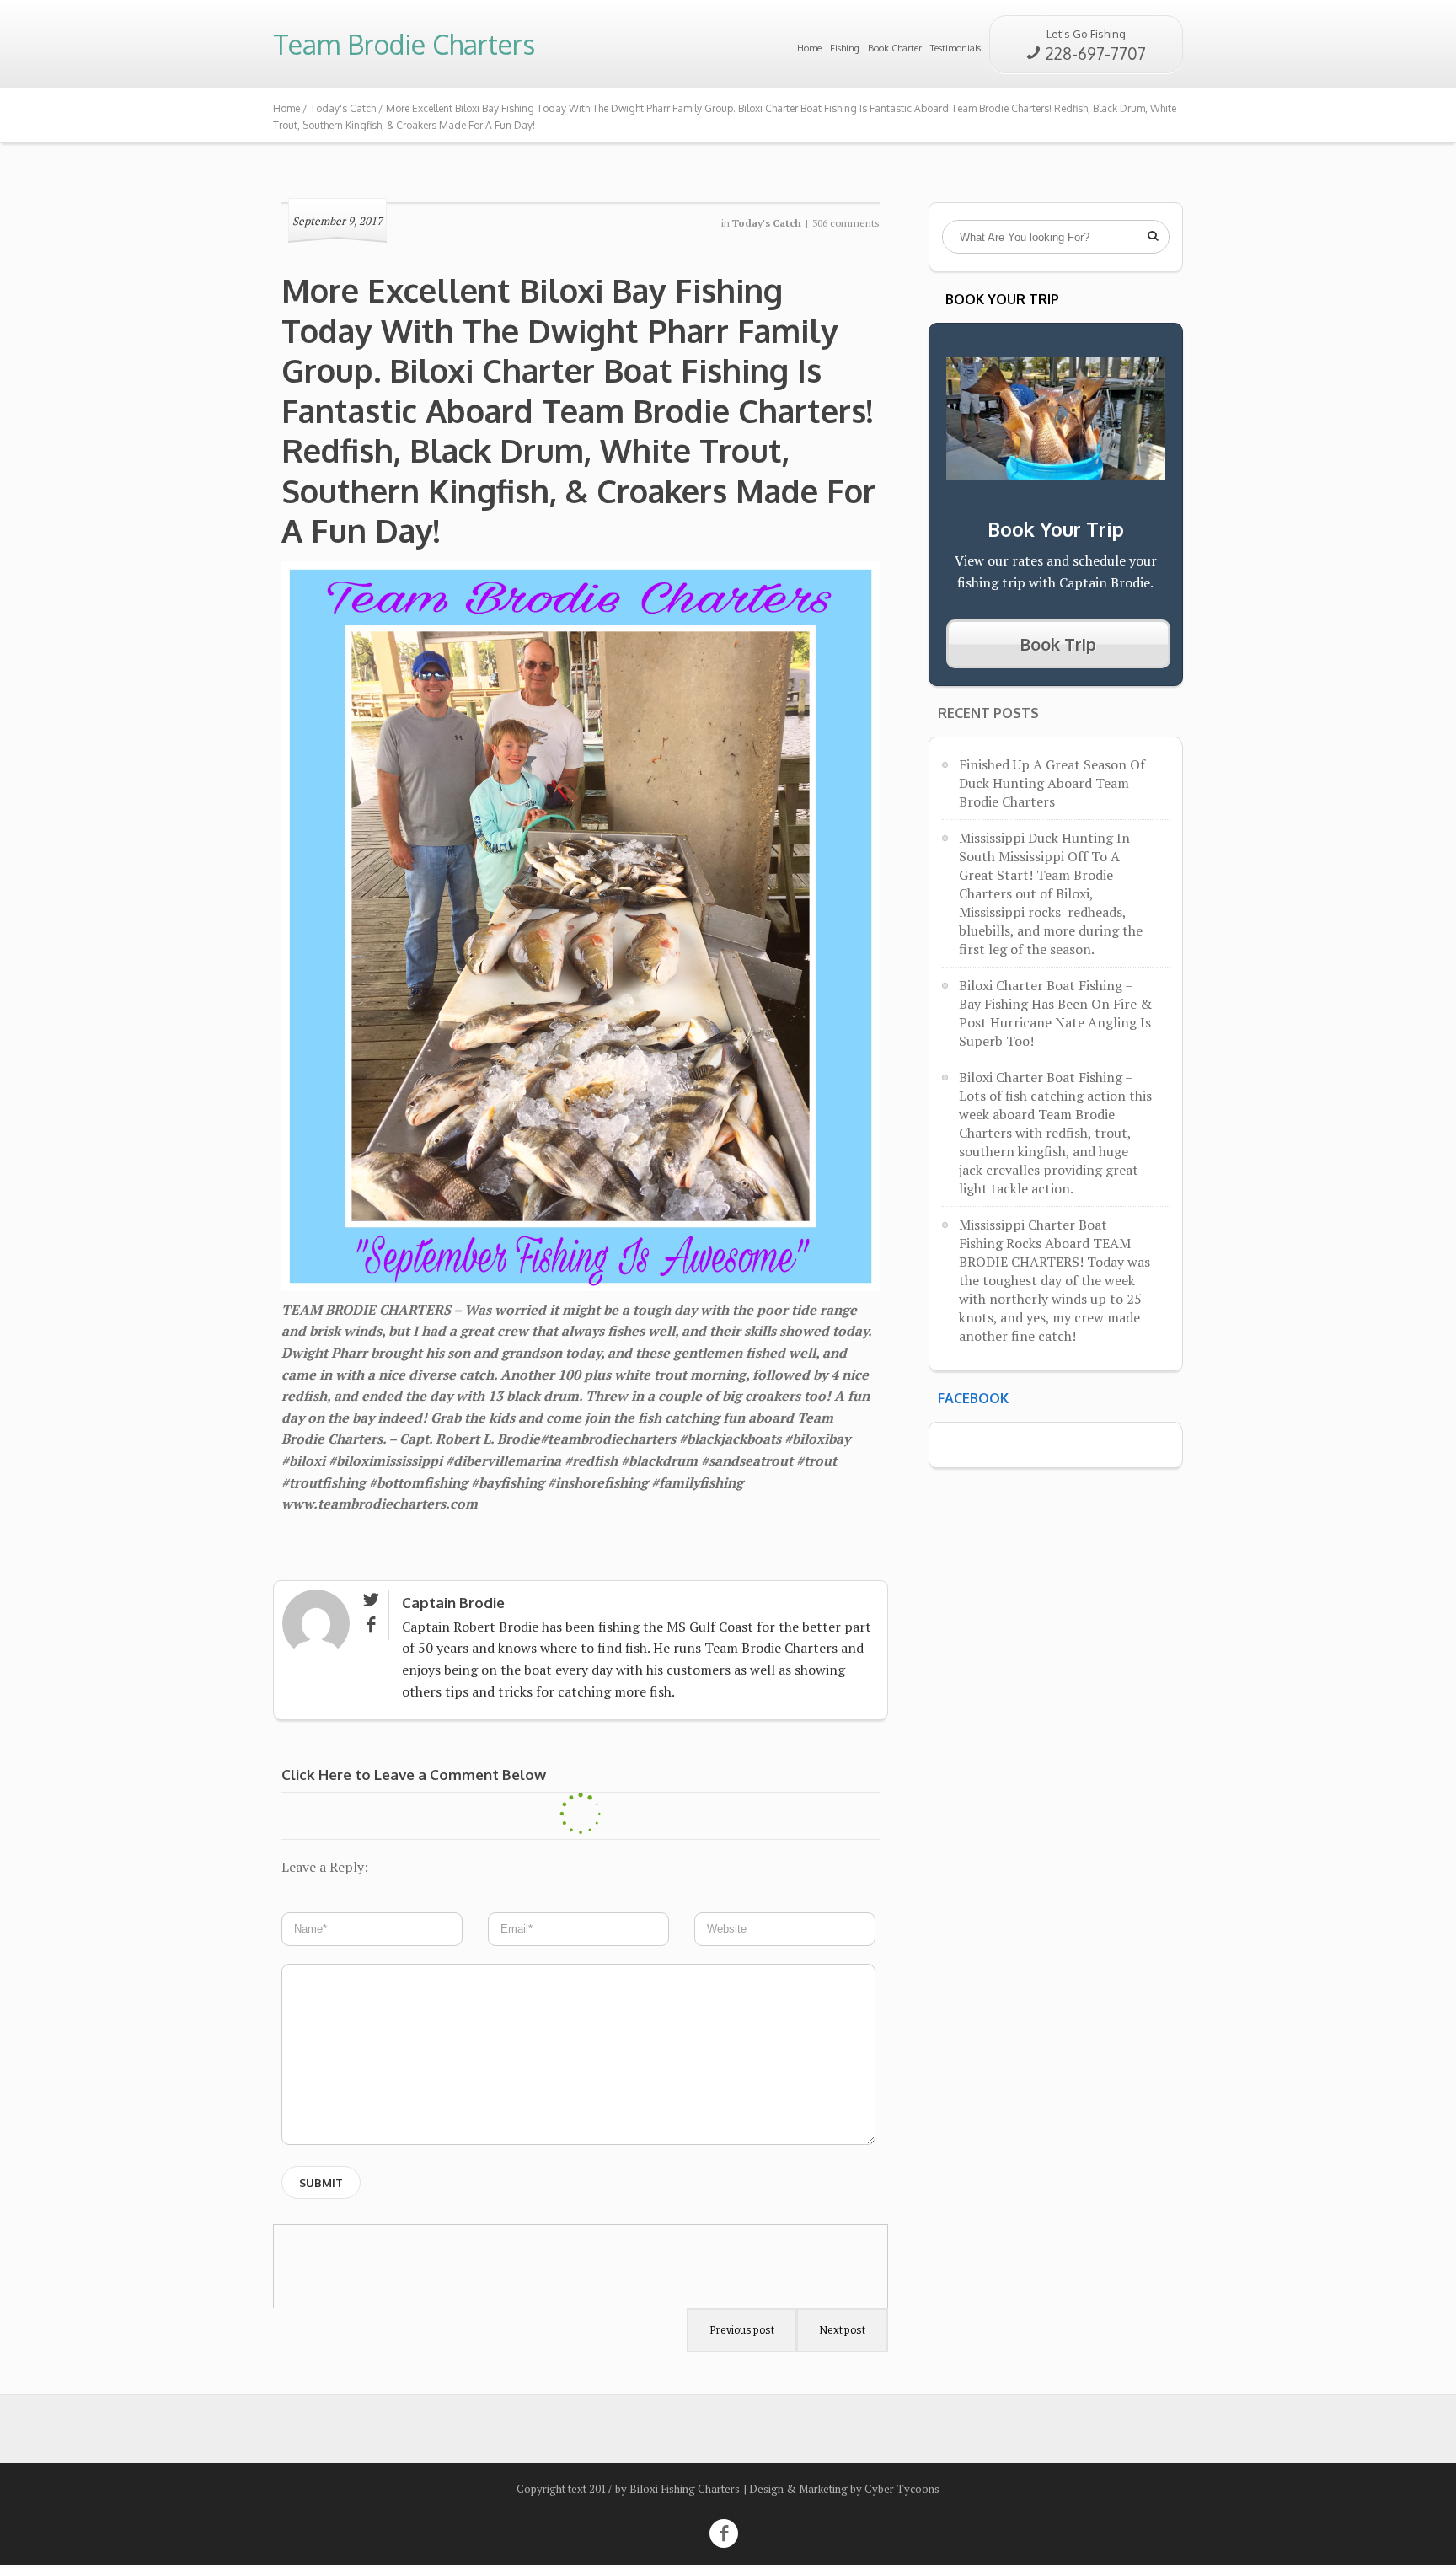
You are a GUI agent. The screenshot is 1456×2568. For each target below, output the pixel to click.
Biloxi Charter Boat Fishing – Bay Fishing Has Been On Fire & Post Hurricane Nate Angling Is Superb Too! (1055, 1013)
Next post (842, 2330)
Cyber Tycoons (902, 2489)
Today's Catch (343, 108)
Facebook (973, 1398)
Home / (292, 108)
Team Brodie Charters (404, 44)
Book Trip (1058, 644)
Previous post (742, 2330)
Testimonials (955, 48)
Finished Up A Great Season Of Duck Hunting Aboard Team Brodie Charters (1052, 783)
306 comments (846, 223)
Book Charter (895, 48)
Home (809, 48)
